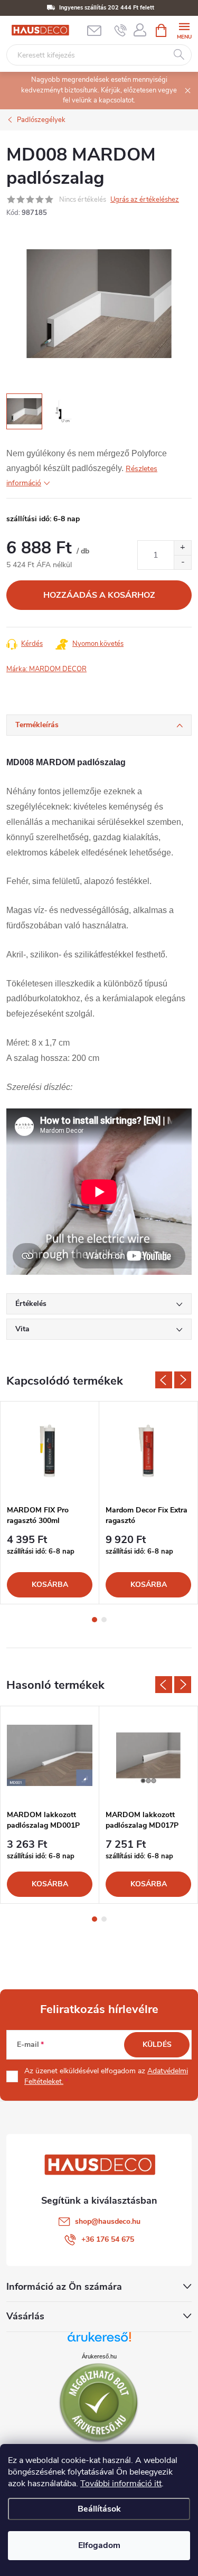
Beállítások (99, 2509)
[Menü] (184, 30)
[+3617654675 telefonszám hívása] (121, 31)
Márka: (46, 669)
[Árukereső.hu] (99, 2341)
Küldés (157, 2044)
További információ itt (121, 2484)
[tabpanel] (50, 1503)
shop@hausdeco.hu (108, 2221)
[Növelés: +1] (182, 548)
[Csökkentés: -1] (182, 562)
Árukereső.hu (99, 2356)
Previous (164, 1380)
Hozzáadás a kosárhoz (99, 595)
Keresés (179, 55)
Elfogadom (99, 2545)
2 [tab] (104, 1620)
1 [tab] (95, 1620)
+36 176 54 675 (108, 2239)
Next (183, 1380)
